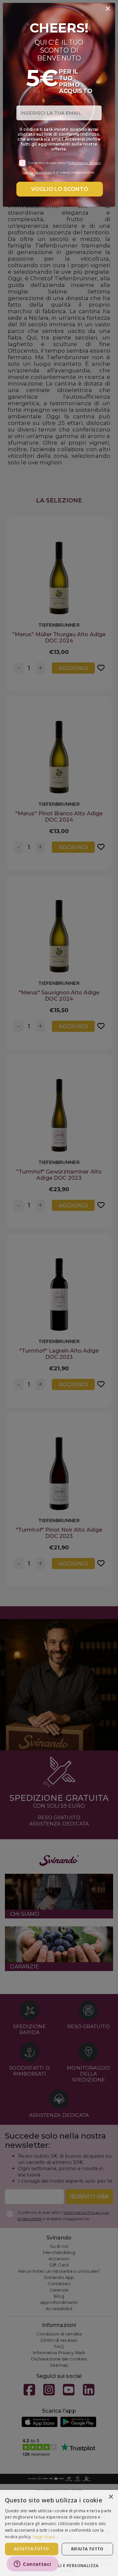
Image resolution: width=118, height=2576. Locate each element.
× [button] (111, 2497)
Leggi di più (44, 2537)
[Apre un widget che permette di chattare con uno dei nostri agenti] (33, 2564)
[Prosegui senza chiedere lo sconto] (108, 9)
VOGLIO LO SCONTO (60, 189)
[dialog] (59, 2533)
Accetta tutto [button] (31, 2549)
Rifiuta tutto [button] (87, 2549)
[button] (59, 2565)
